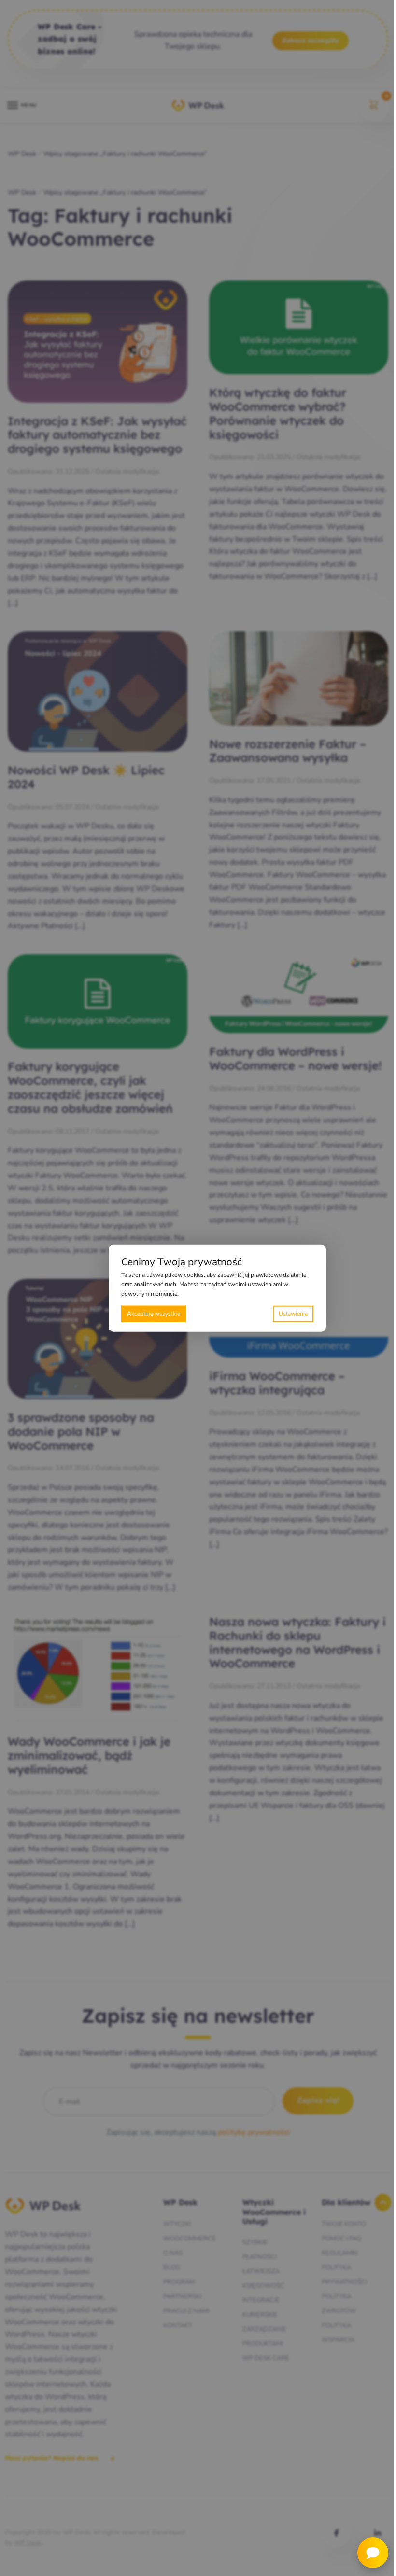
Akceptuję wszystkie (154, 1314)
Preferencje (293, 1314)
